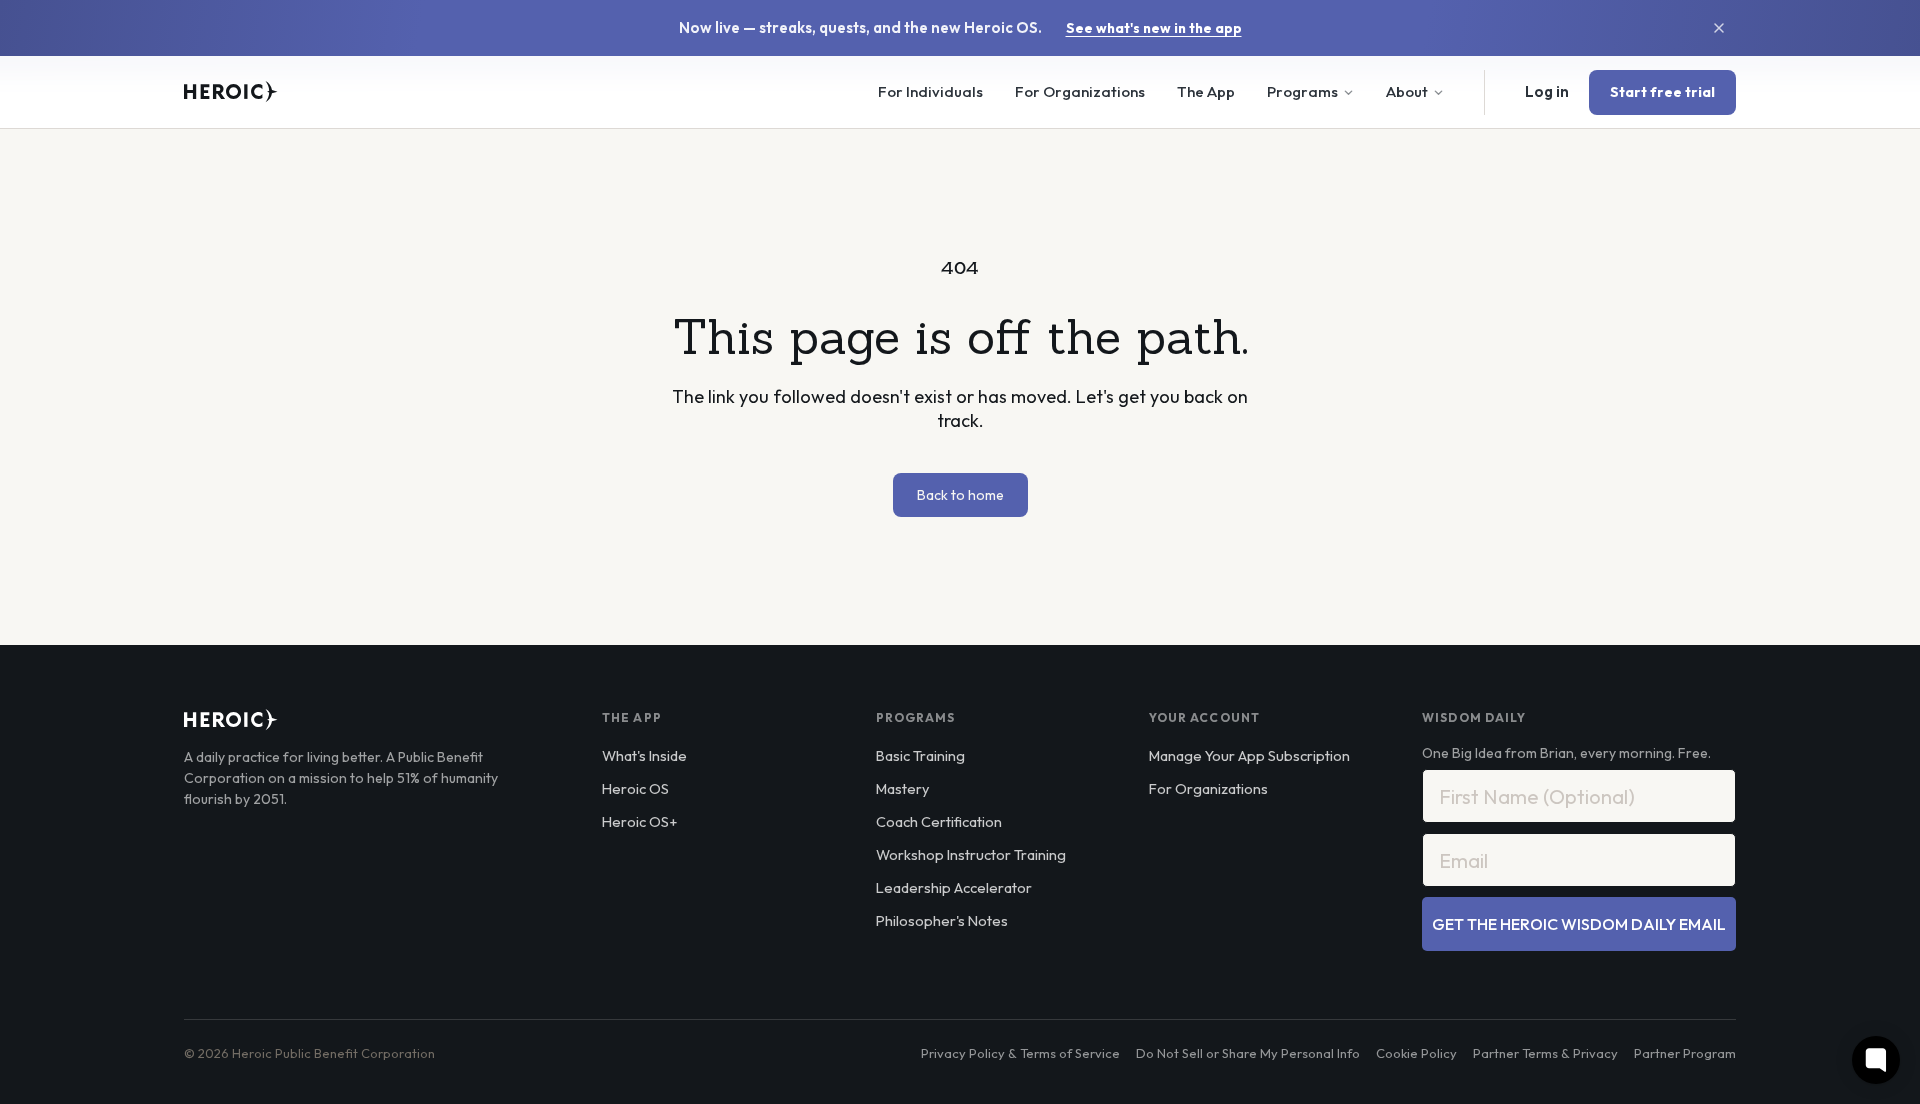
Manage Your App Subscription (1249, 755)
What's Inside (644, 755)
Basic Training (920, 755)
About (1407, 91)
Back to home (960, 495)
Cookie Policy (1416, 1053)
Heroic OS (635, 788)
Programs (1302, 91)
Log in (1547, 91)
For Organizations (1080, 91)
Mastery (902, 788)
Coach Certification (939, 821)
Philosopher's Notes (942, 920)
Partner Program (1685, 1053)
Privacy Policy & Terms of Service (1020, 1053)
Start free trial (1662, 92)
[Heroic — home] (231, 92)
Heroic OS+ (639, 821)
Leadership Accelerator (954, 887)
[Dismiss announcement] (1719, 28)
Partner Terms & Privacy (1545, 1053)
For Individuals (930, 91)
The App (1206, 91)
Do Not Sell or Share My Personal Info (1248, 1053)
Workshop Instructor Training (971, 854)
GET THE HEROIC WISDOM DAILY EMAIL (1579, 924)
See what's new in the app (1154, 28)
